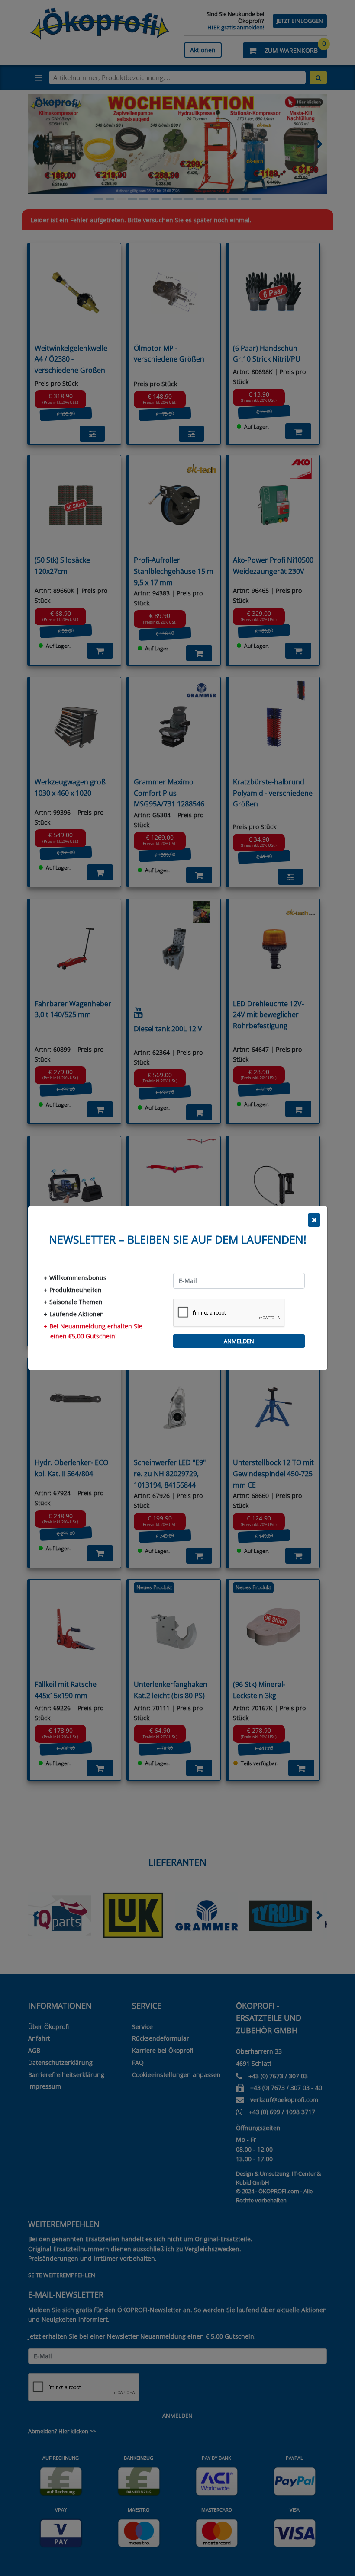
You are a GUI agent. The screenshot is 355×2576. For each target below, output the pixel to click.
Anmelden (239, 1341)
